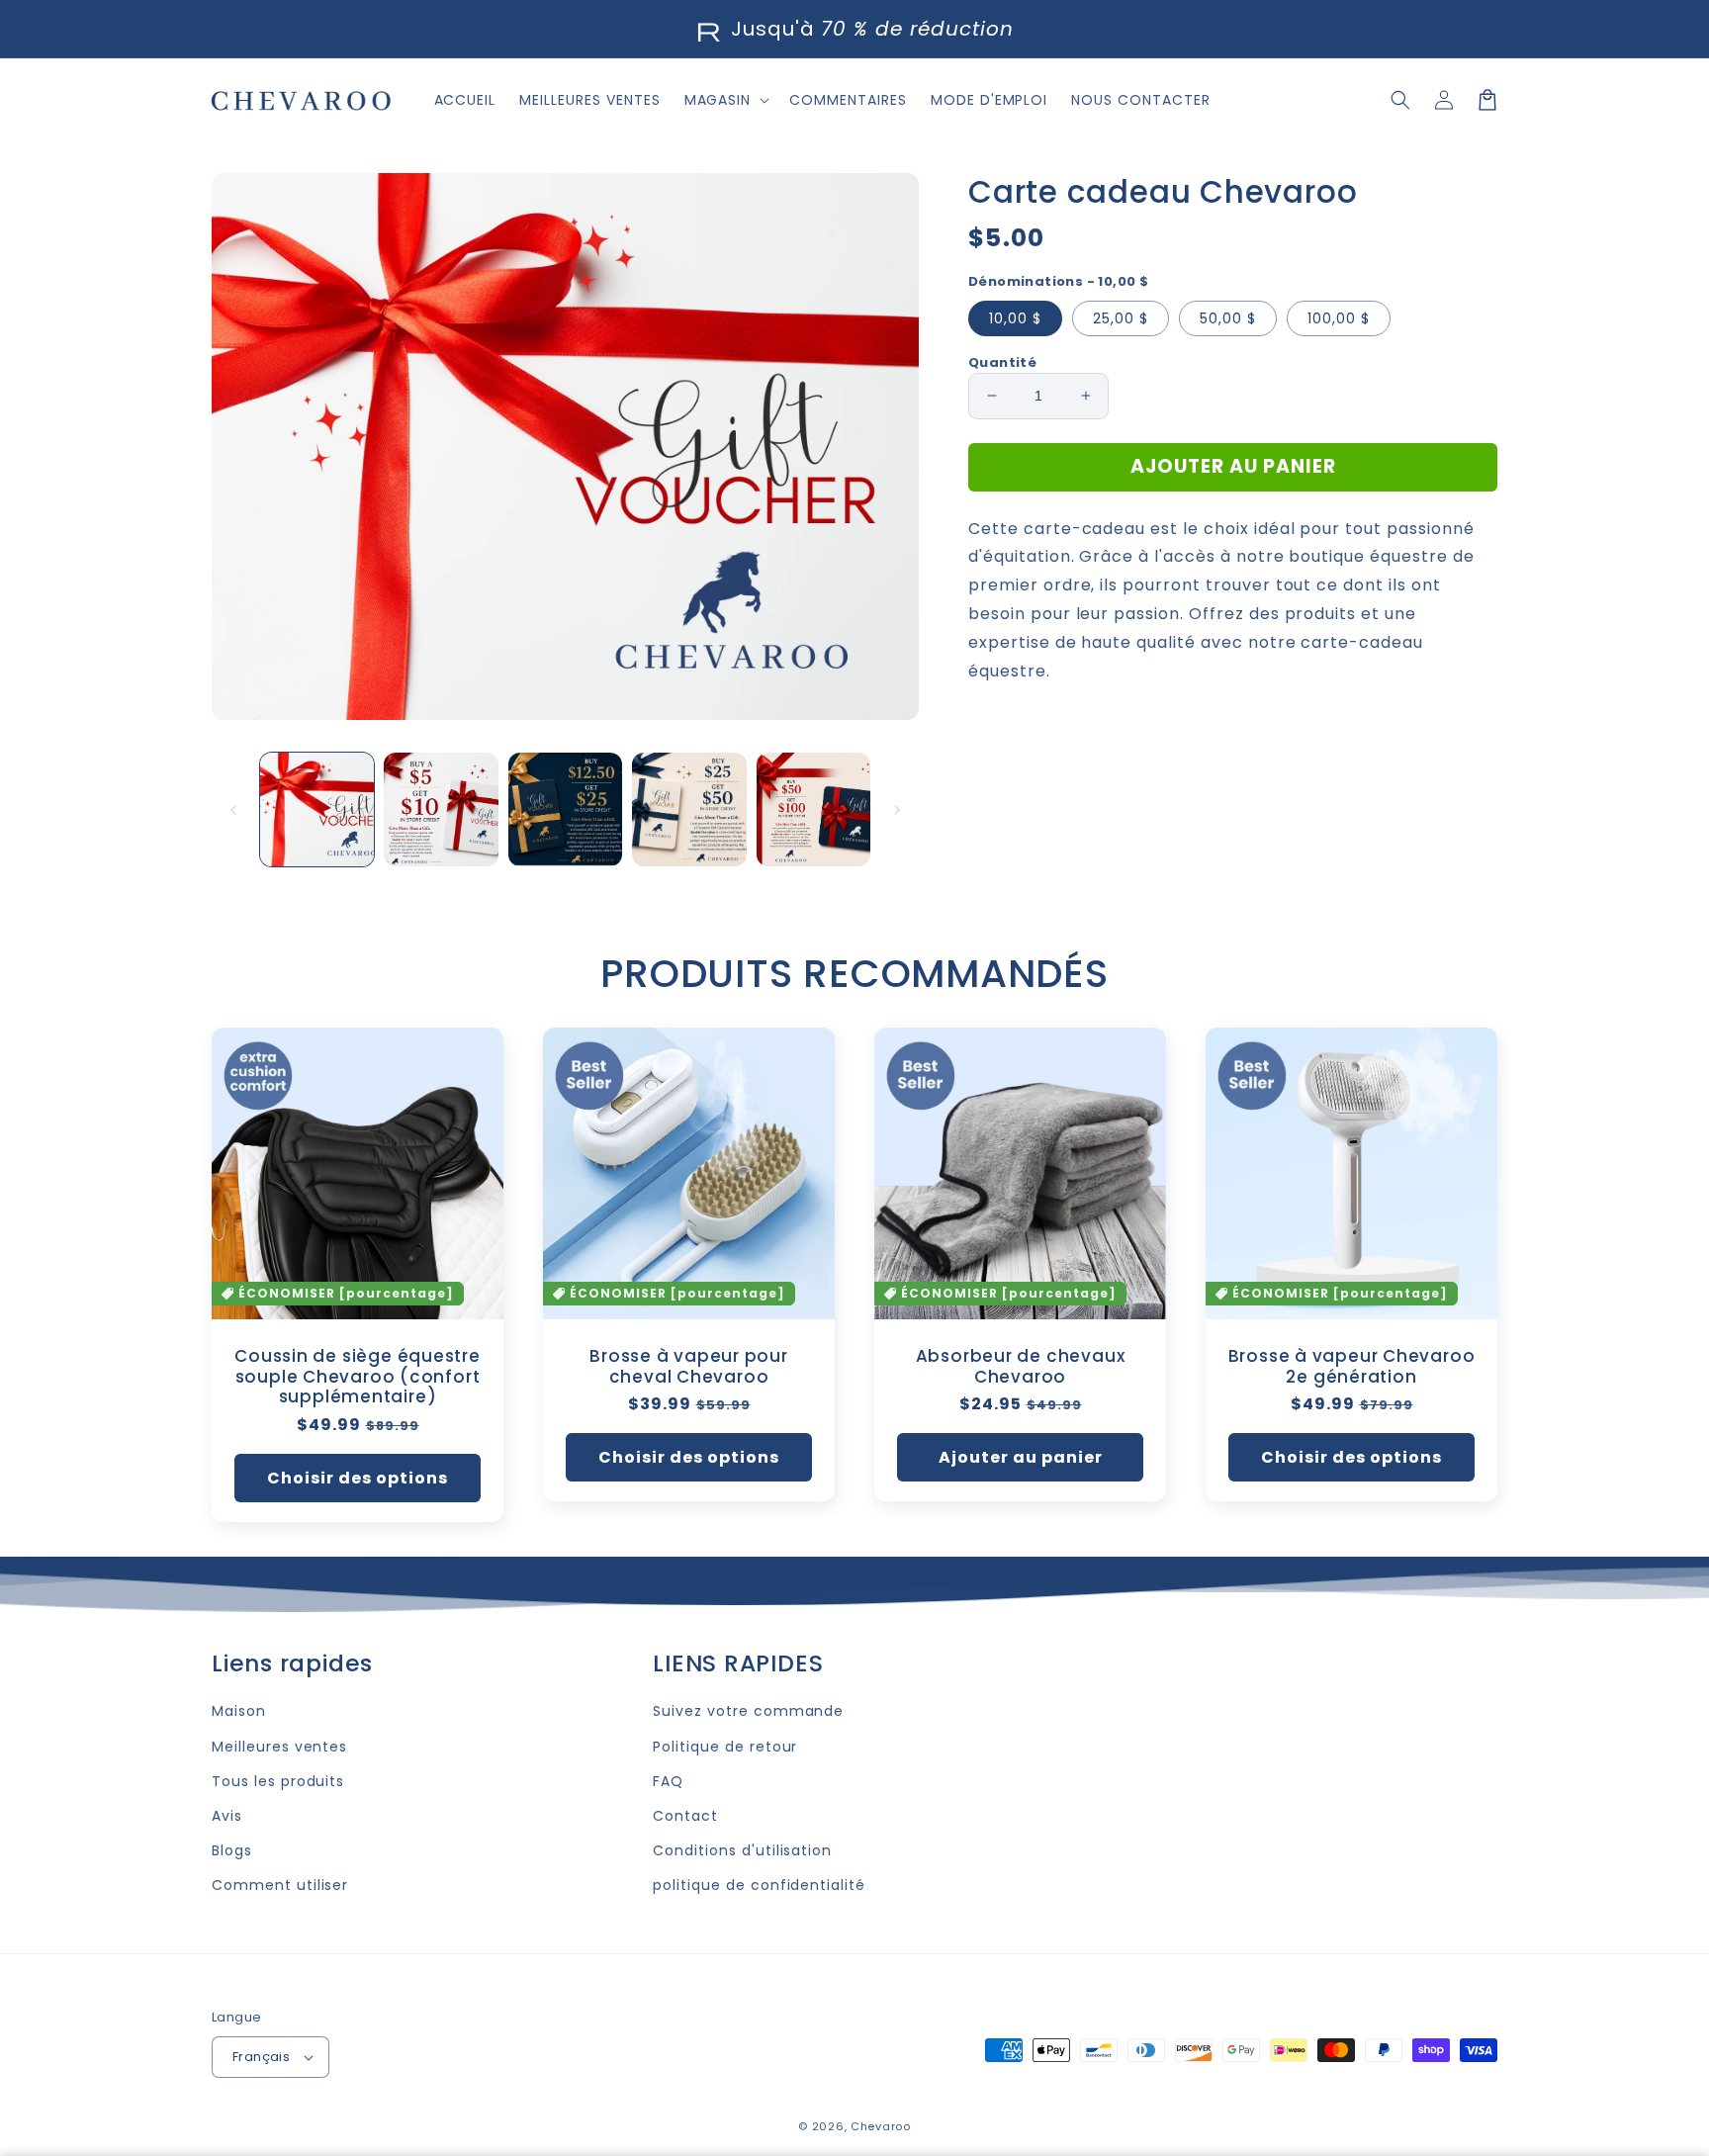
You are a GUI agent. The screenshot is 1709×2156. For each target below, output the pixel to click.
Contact (685, 1816)
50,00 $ (1228, 318)
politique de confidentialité (759, 1885)
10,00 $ (1015, 318)
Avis (227, 1816)
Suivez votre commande (748, 1711)
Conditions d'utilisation (742, 1850)
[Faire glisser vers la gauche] (233, 810)
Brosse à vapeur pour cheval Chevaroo (689, 1367)
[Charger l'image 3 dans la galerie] (565, 809)
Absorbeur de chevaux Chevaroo (1021, 1367)
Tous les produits (278, 1781)
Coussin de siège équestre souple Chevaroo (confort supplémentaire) (358, 1377)
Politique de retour (725, 1747)
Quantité (1002, 362)
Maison (239, 1711)
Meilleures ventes (279, 1747)
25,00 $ (1121, 318)
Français (261, 2057)
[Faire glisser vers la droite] (897, 810)
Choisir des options (358, 1478)
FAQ (668, 1781)
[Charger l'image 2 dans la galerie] (441, 809)
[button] (1400, 100)
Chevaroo (881, 2126)
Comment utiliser (280, 1885)
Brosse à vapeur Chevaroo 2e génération (1352, 1367)
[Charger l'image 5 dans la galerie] (813, 809)
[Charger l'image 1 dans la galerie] (317, 809)
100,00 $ (1339, 318)
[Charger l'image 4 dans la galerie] (689, 809)
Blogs (232, 1850)
